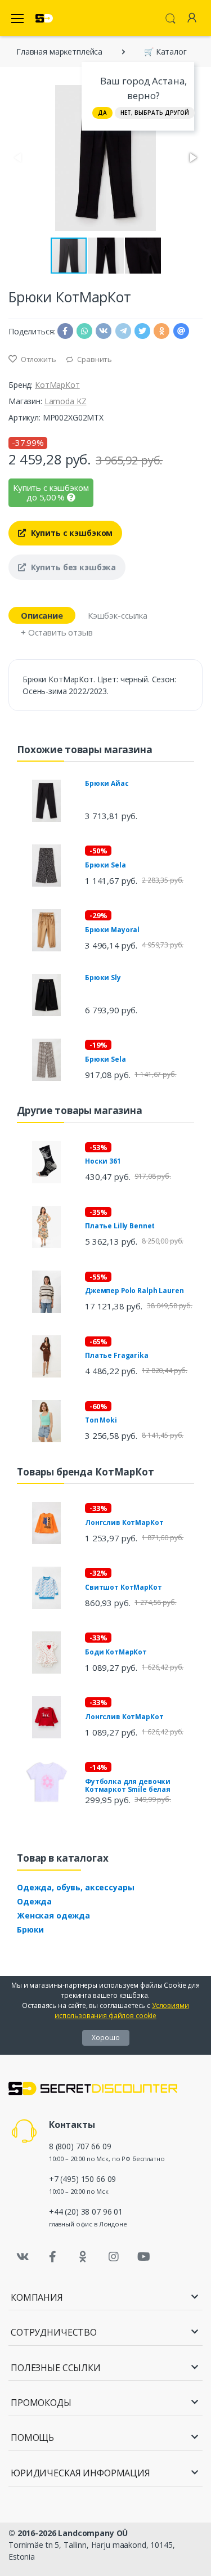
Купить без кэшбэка (72, 567)
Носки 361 (103, 1161)
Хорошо (106, 2038)
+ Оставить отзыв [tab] (57, 632)
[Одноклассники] (83, 2257)
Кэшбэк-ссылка (118, 615)
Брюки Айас (107, 783)
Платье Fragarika (117, 1355)
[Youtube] (143, 2257)
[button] (192, 158)
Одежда (34, 1901)
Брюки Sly (103, 978)
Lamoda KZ (66, 401)
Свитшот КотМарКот (124, 1587)
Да (102, 113)
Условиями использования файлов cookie (122, 2011)
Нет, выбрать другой (155, 113)
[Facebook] (53, 2257)
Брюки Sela (105, 865)
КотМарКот (57, 385)
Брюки (30, 1929)
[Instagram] (114, 2257)
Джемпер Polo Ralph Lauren (134, 1291)
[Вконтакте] (23, 2257)
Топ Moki (101, 1420)
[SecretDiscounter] (44, 18)
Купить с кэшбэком (71, 533)
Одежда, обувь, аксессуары (75, 1887)
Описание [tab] (42, 615)
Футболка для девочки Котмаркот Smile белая (128, 1785)
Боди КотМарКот (116, 1652)
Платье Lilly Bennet (120, 1226)
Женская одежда (53, 1915)
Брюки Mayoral (112, 930)
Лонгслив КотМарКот (124, 1522)
